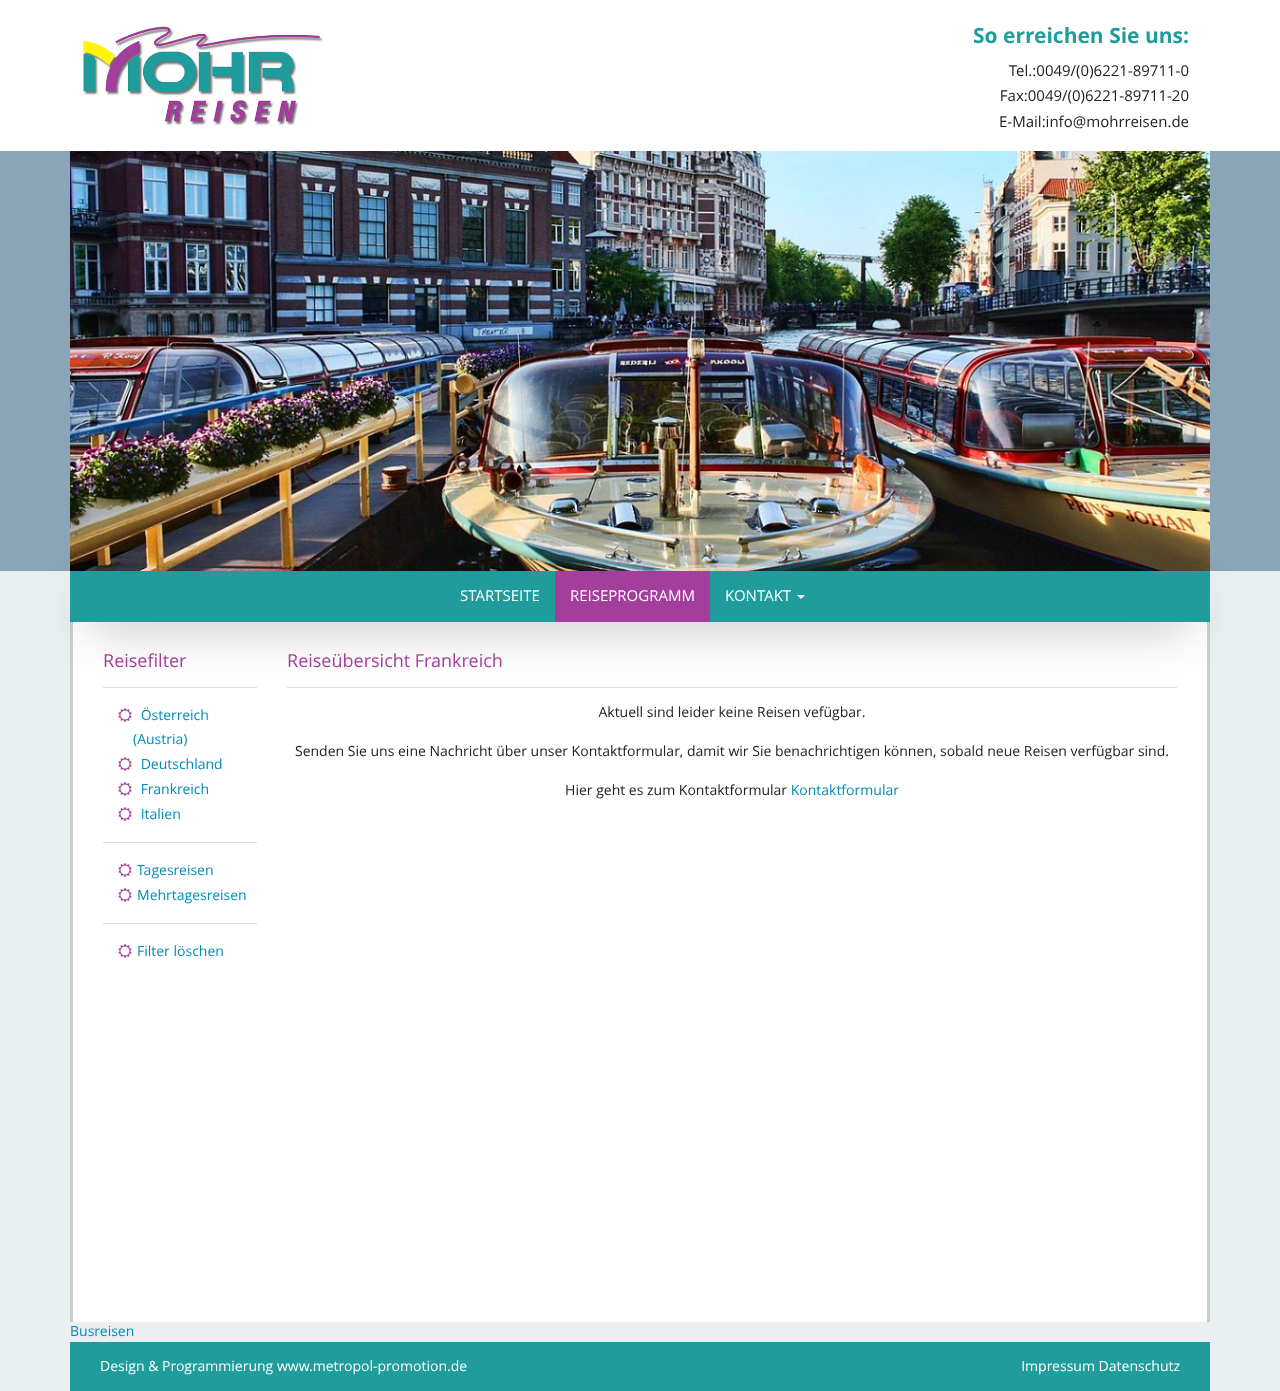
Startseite (500, 596)
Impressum (1058, 1366)
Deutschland (182, 764)
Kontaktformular (845, 790)
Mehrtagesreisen (192, 895)
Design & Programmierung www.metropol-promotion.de (283, 1366)
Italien (161, 814)
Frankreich (175, 789)
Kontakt (758, 596)
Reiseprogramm (632, 596)
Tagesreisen (175, 870)
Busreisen (102, 1331)
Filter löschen (180, 951)
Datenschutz (1139, 1366)
